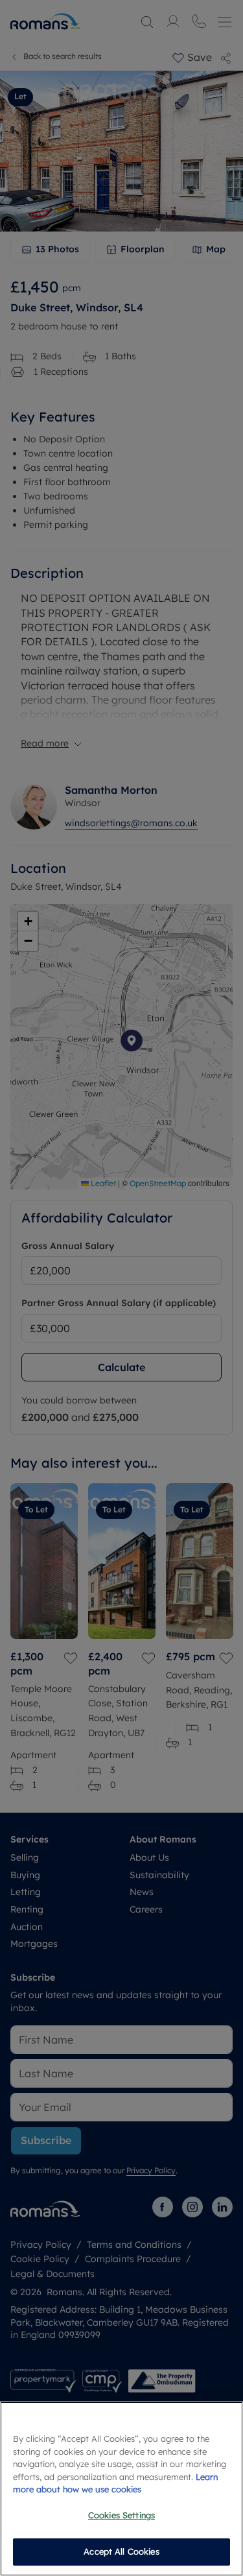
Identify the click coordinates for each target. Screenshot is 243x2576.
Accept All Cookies (121, 2551)
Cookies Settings (121, 2515)
